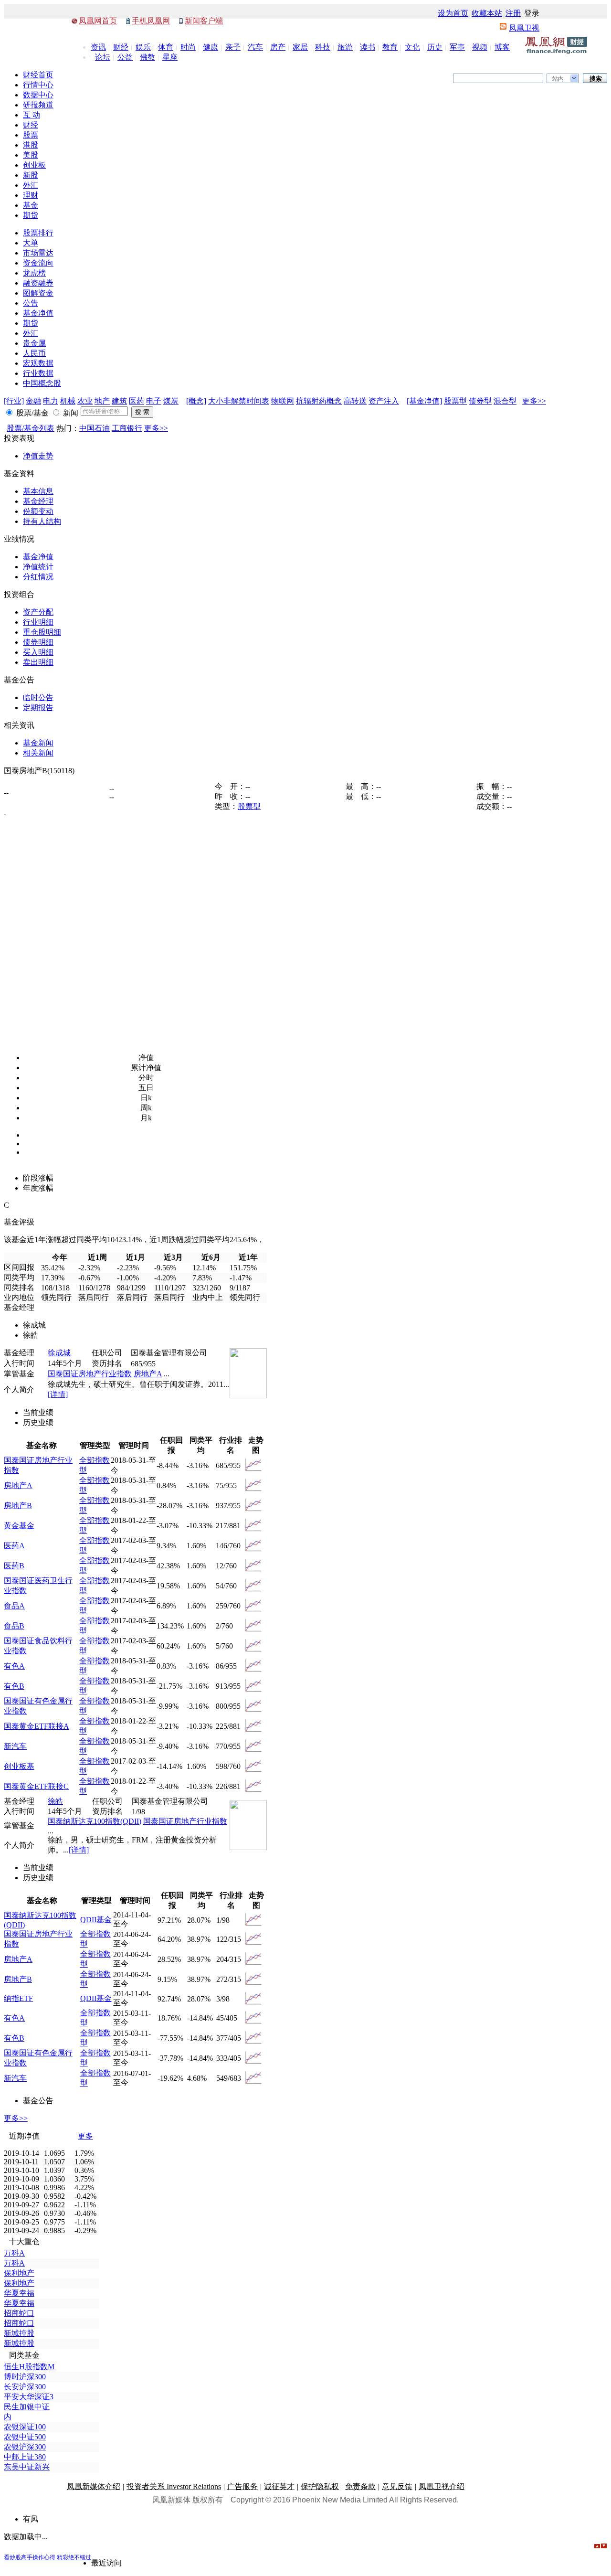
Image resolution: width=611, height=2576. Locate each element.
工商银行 (127, 428)
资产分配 (38, 612)
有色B (14, 1686)
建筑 (119, 401)
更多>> (534, 401)
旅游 (345, 47)
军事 (457, 47)
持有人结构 (42, 521)
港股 (31, 145)
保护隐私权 (320, 2486)
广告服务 (242, 2486)
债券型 (480, 401)
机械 (68, 401)
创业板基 (19, 1766)
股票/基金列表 (31, 428)
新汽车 (15, 1746)
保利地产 (19, 2273)
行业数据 (38, 373)
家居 (300, 47)
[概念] (196, 401)
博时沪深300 (25, 2377)
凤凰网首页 (98, 21)
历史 (435, 47)
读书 (368, 47)
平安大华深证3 (29, 2397)
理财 (31, 195)
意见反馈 (397, 2486)
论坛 (103, 57)
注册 (513, 13)
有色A (14, 1666)
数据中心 (38, 95)
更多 (85, 2136)
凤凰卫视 (524, 28)
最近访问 (106, 2563)
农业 (85, 401)
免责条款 (360, 2486)
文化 (412, 47)
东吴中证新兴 (27, 2467)
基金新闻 (38, 743)
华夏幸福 (19, 2293)
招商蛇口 (19, 2313)
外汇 (31, 185)
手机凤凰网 (151, 21)
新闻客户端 (204, 21)
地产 (102, 401)
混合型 (505, 401)
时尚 (188, 47)
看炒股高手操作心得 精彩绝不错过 (47, 2557)
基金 (31, 205)
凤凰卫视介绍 (442, 2486)
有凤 (31, 2519)
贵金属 (34, 343)
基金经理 (38, 501)
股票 (31, 135)
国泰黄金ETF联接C (36, 1786)
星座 (170, 57)
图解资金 (38, 293)
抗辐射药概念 (319, 401)
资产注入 (384, 401)
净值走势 (38, 456)
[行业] (14, 401)
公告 (31, 303)
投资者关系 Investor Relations (174, 2486)
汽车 (255, 47)
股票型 (455, 401)
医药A (14, 1546)
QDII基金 (96, 1920)
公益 (125, 57)
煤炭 (171, 401)
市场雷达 (38, 253)
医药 (137, 401)
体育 (166, 47)
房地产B (18, 1506)
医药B (14, 1566)
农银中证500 (25, 2437)
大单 (31, 243)
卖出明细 (38, 662)
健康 (211, 47)
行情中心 (38, 85)
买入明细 (38, 652)
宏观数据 (38, 363)
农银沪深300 (25, 2447)
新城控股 (19, 2333)
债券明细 (38, 642)
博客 (502, 47)
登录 (532, 13)
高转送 (355, 401)
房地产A (148, 1374)
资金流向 (38, 263)
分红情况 (38, 577)
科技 (323, 47)
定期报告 (38, 708)
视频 (480, 47)
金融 (33, 401)
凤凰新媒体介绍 (94, 2486)
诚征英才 (279, 2486)
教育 (390, 47)
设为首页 (453, 13)
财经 (121, 47)
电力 (51, 401)
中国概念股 (42, 383)
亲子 (233, 47)
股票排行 (38, 233)
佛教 (147, 57)
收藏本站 (487, 13)
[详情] (58, 1394)
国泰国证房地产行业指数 (90, 1374)
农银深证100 (25, 2427)
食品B (14, 1626)
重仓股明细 (42, 632)
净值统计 (38, 567)
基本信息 (38, 491)
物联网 (283, 401)
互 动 (32, 115)
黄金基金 (19, 1526)
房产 (278, 47)
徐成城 (59, 1353)
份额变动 (38, 511)
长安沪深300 (25, 2387)
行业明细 (38, 622)
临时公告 (38, 697)
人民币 (34, 353)
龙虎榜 (34, 273)
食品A (14, 1606)
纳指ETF (18, 1998)
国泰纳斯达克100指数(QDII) (95, 1821)
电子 (154, 401)
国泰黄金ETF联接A (37, 1726)
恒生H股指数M (29, 2367)
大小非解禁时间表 (239, 401)
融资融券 (38, 283)
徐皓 (55, 1801)
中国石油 (95, 428)
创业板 (34, 165)
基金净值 (38, 313)
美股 (31, 155)
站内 (558, 79)
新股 (31, 175)
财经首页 (38, 75)
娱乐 (143, 47)
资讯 (98, 47)
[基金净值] (424, 401)
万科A (14, 2253)
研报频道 (38, 105)
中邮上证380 (25, 2457)
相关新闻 (38, 753)
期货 (31, 215)
